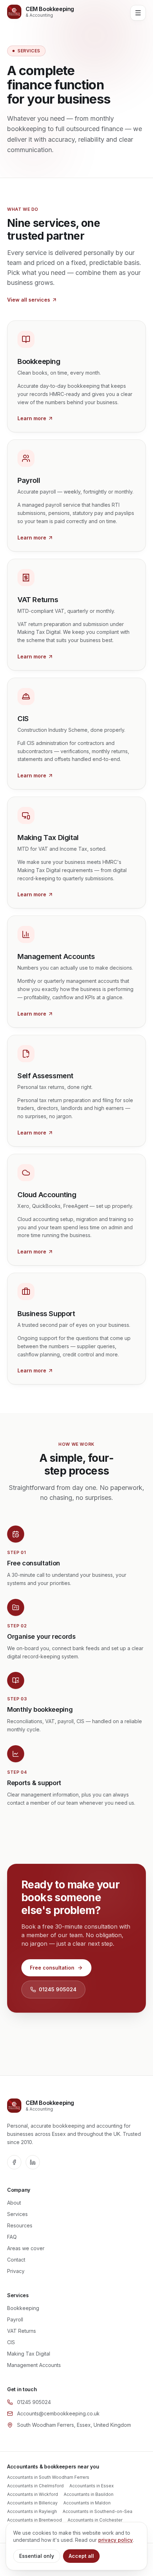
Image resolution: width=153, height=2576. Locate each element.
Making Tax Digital (29, 2354)
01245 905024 (58, 1989)
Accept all (81, 2556)
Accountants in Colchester (95, 2520)
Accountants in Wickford (33, 2494)
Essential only (37, 2556)
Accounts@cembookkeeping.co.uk (58, 2413)
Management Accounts (34, 2365)
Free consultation (52, 1968)
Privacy (16, 2271)
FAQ (12, 2237)
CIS (11, 2342)
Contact (16, 2260)
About (14, 2203)
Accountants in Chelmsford (35, 2486)
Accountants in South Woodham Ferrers (48, 2477)
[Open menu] (138, 13)
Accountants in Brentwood (35, 2520)
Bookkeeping (23, 2308)
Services (17, 2214)
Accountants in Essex (92, 2486)
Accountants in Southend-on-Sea (97, 2511)
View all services (29, 300)
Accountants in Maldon (87, 2503)
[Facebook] (14, 2162)
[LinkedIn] (33, 2162)
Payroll (15, 2319)
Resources (20, 2225)
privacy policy (115, 2540)
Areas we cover (26, 2248)
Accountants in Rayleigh (32, 2511)
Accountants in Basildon (89, 2494)
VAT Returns (22, 2331)
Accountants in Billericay (32, 2503)
